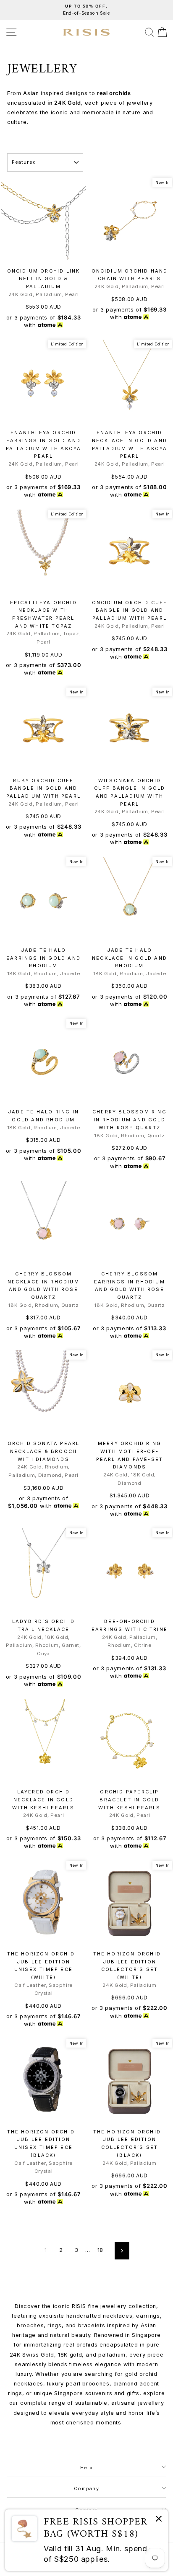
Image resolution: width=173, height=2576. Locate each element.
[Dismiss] (159, 2520)
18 (100, 2250)
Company (86, 2488)
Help (86, 2468)
